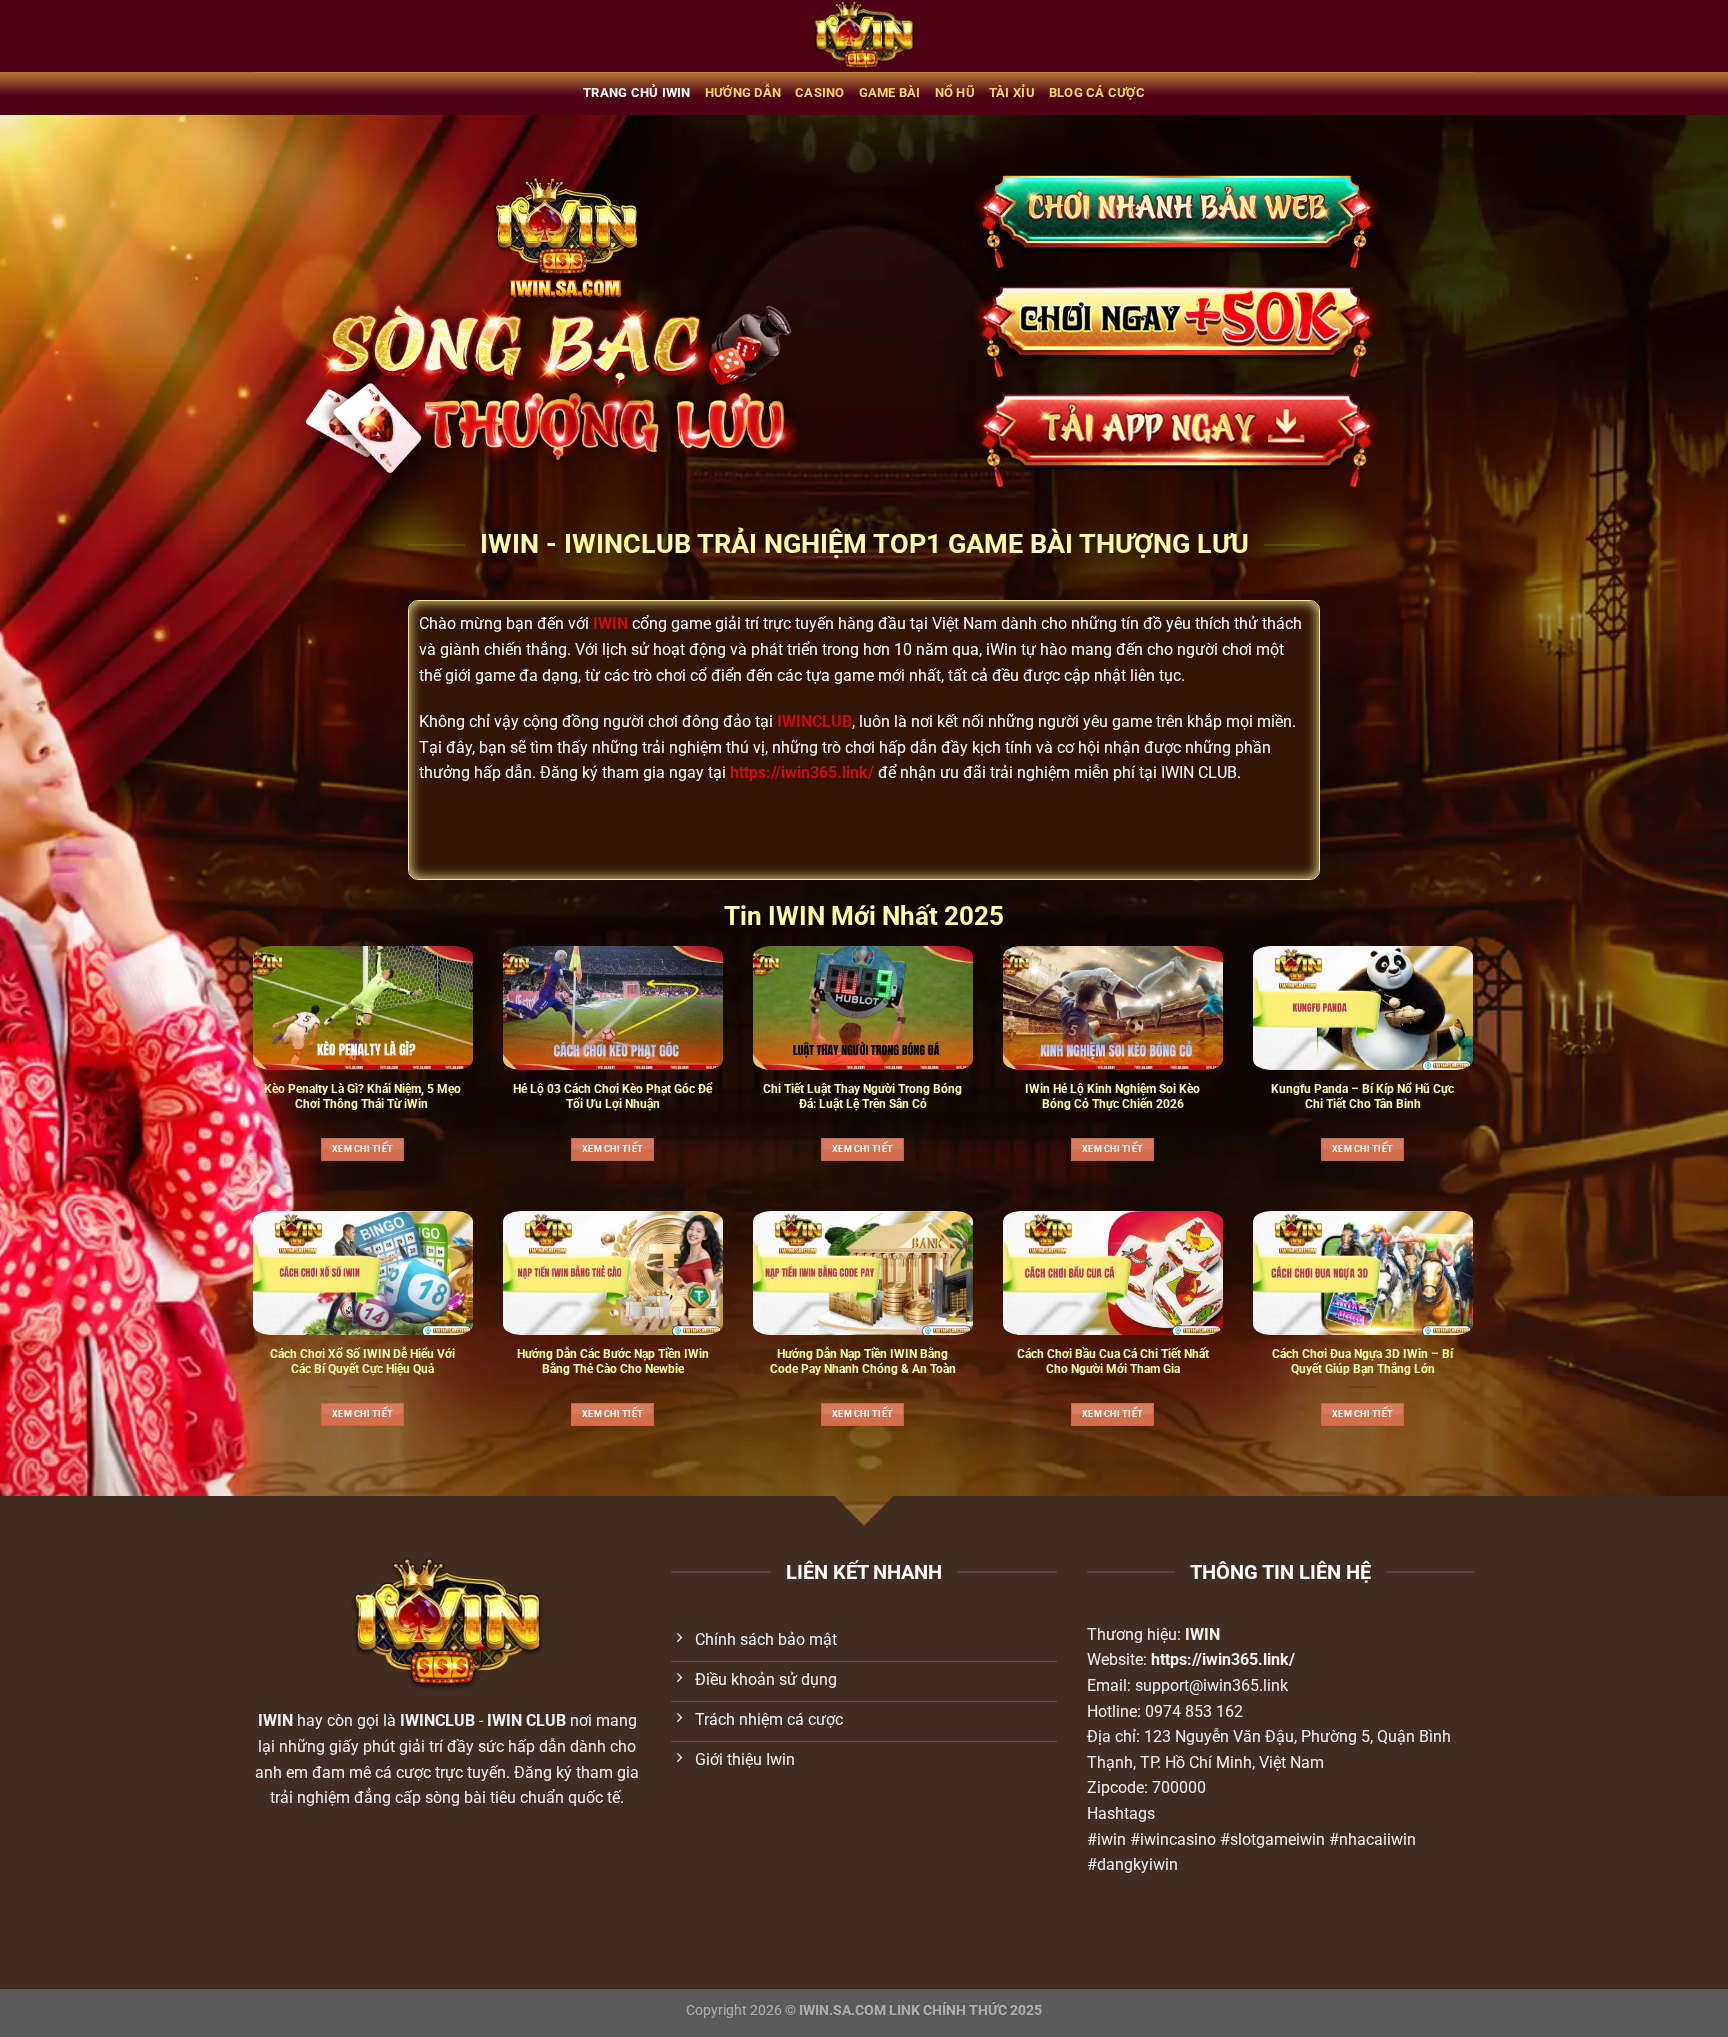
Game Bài (890, 92)
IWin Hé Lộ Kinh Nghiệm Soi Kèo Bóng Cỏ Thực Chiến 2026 (1112, 1096)
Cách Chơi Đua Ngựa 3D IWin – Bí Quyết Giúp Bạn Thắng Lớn (1362, 1361)
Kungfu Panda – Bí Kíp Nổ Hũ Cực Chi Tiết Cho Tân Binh (1362, 1096)
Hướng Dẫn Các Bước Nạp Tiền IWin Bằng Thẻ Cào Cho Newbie (613, 1361)
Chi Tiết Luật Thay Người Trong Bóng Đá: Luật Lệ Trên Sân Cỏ (862, 1096)
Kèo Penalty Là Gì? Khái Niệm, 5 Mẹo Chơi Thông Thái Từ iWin (362, 1096)
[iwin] (864, 36)
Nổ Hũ (955, 92)
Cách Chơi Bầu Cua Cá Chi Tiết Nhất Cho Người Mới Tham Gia (1113, 1361)
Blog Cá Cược (1097, 92)
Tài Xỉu (1012, 92)
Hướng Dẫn (743, 92)
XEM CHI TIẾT (362, 1149)
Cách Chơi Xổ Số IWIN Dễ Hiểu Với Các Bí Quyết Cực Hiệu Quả (362, 1361)
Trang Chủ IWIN (637, 92)
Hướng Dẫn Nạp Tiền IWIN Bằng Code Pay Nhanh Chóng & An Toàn (863, 1361)
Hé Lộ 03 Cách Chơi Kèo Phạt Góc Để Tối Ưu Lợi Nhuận (612, 1096)
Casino (820, 92)
